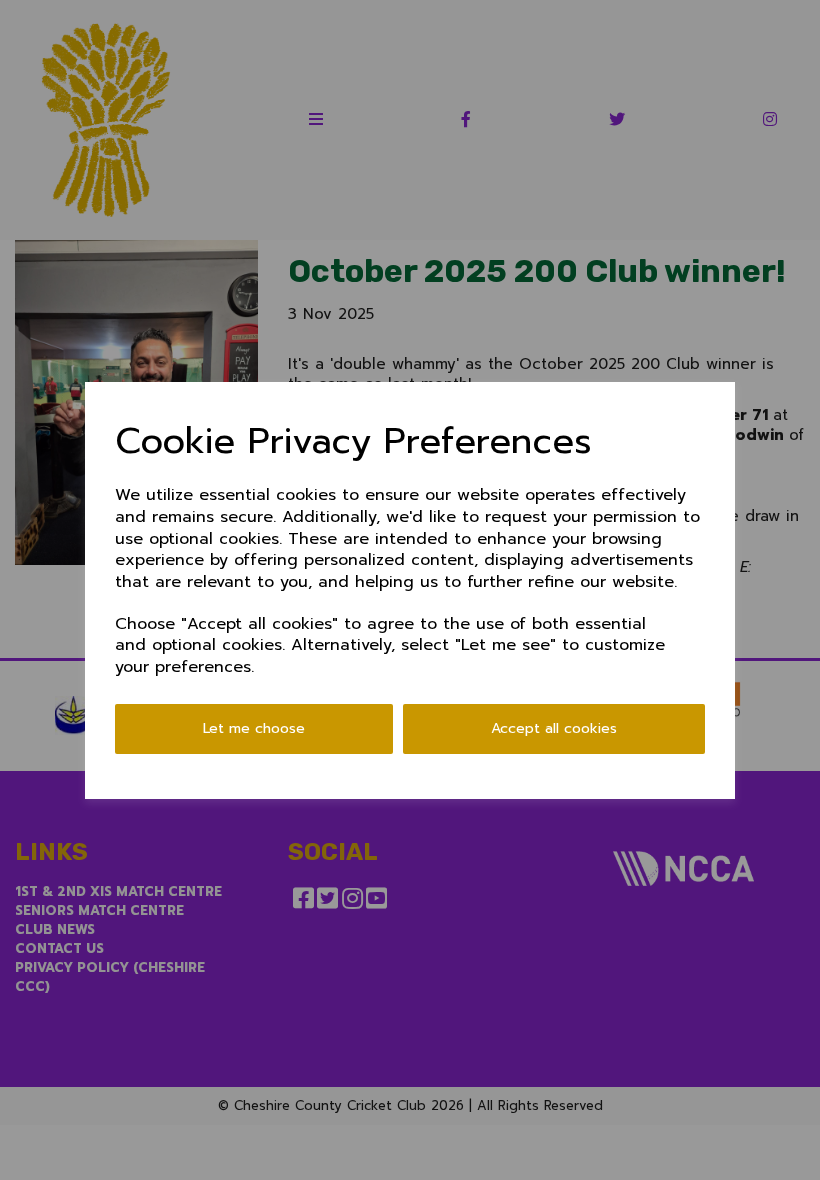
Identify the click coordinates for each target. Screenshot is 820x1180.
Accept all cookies (554, 728)
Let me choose (254, 728)
